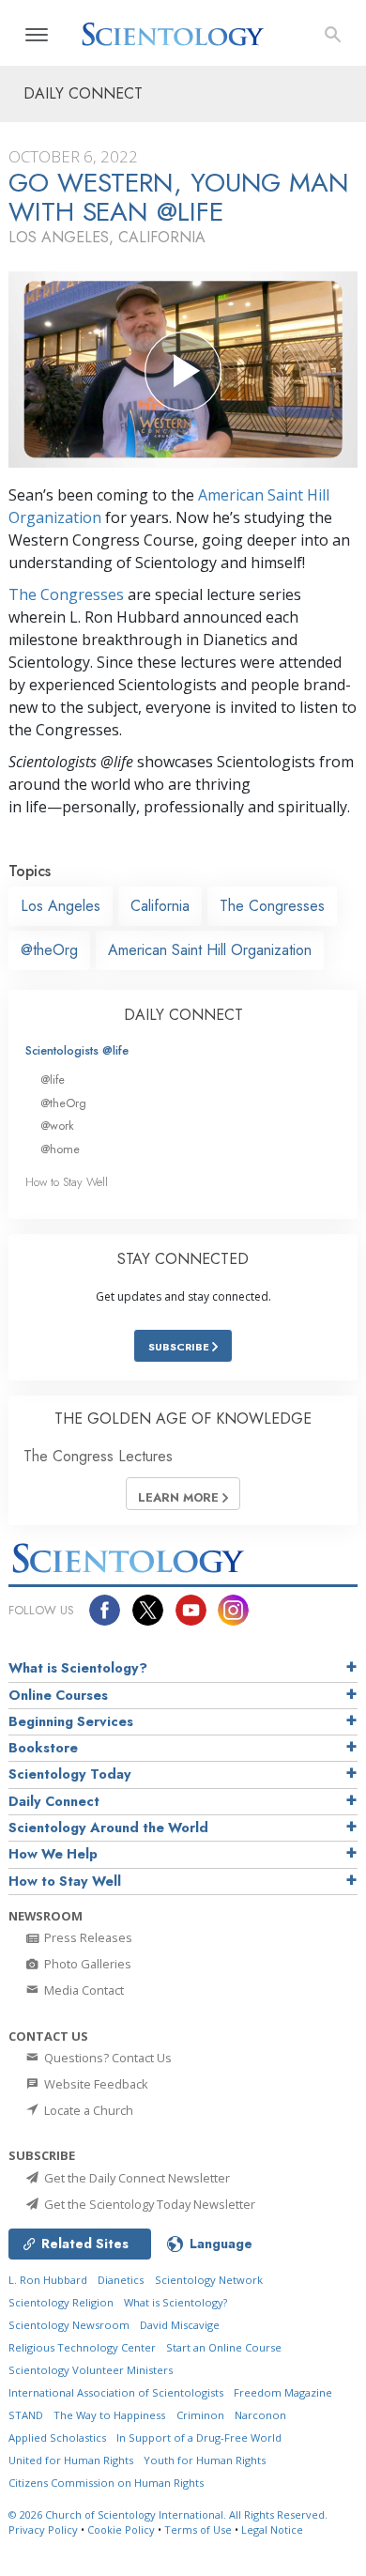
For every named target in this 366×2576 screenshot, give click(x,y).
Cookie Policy (121, 2530)
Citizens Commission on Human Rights (106, 2483)
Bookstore (43, 1748)
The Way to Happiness (109, 2415)
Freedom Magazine (283, 2392)
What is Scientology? (78, 1668)
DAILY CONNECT (183, 1015)
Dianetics (121, 2280)
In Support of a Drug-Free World (199, 2437)
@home (60, 1149)
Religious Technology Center (82, 2347)
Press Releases (87, 1937)
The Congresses (66, 594)
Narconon (260, 2415)
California (160, 906)
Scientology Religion (61, 2302)
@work (57, 1126)
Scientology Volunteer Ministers (91, 2370)
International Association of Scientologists (116, 2392)
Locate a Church (87, 2110)
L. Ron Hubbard (48, 2280)
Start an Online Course (224, 2347)
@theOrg (49, 950)
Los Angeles (61, 906)
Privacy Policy (43, 2530)
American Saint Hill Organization (210, 950)
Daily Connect (54, 1801)
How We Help (53, 1854)
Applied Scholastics (57, 2437)
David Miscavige (180, 2325)
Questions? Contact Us (107, 2058)
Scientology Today (70, 1774)
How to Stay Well (67, 1182)
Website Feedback (95, 2084)
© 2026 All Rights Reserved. (168, 2514)
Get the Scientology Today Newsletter (148, 2204)
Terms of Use (198, 2530)
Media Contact (83, 1990)
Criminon (200, 2415)
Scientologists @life (77, 1050)
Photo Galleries (86, 1964)
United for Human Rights (71, 2460)
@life (53, 1080)
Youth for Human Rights (205, 2460)
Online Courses (58, 1695)
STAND (26, 2415)
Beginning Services (71, 1721)
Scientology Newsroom (69, 2325)
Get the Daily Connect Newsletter (136, 2178)
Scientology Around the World (108, 1828)
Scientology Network (209, 2280)
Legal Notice (272, 2530)
